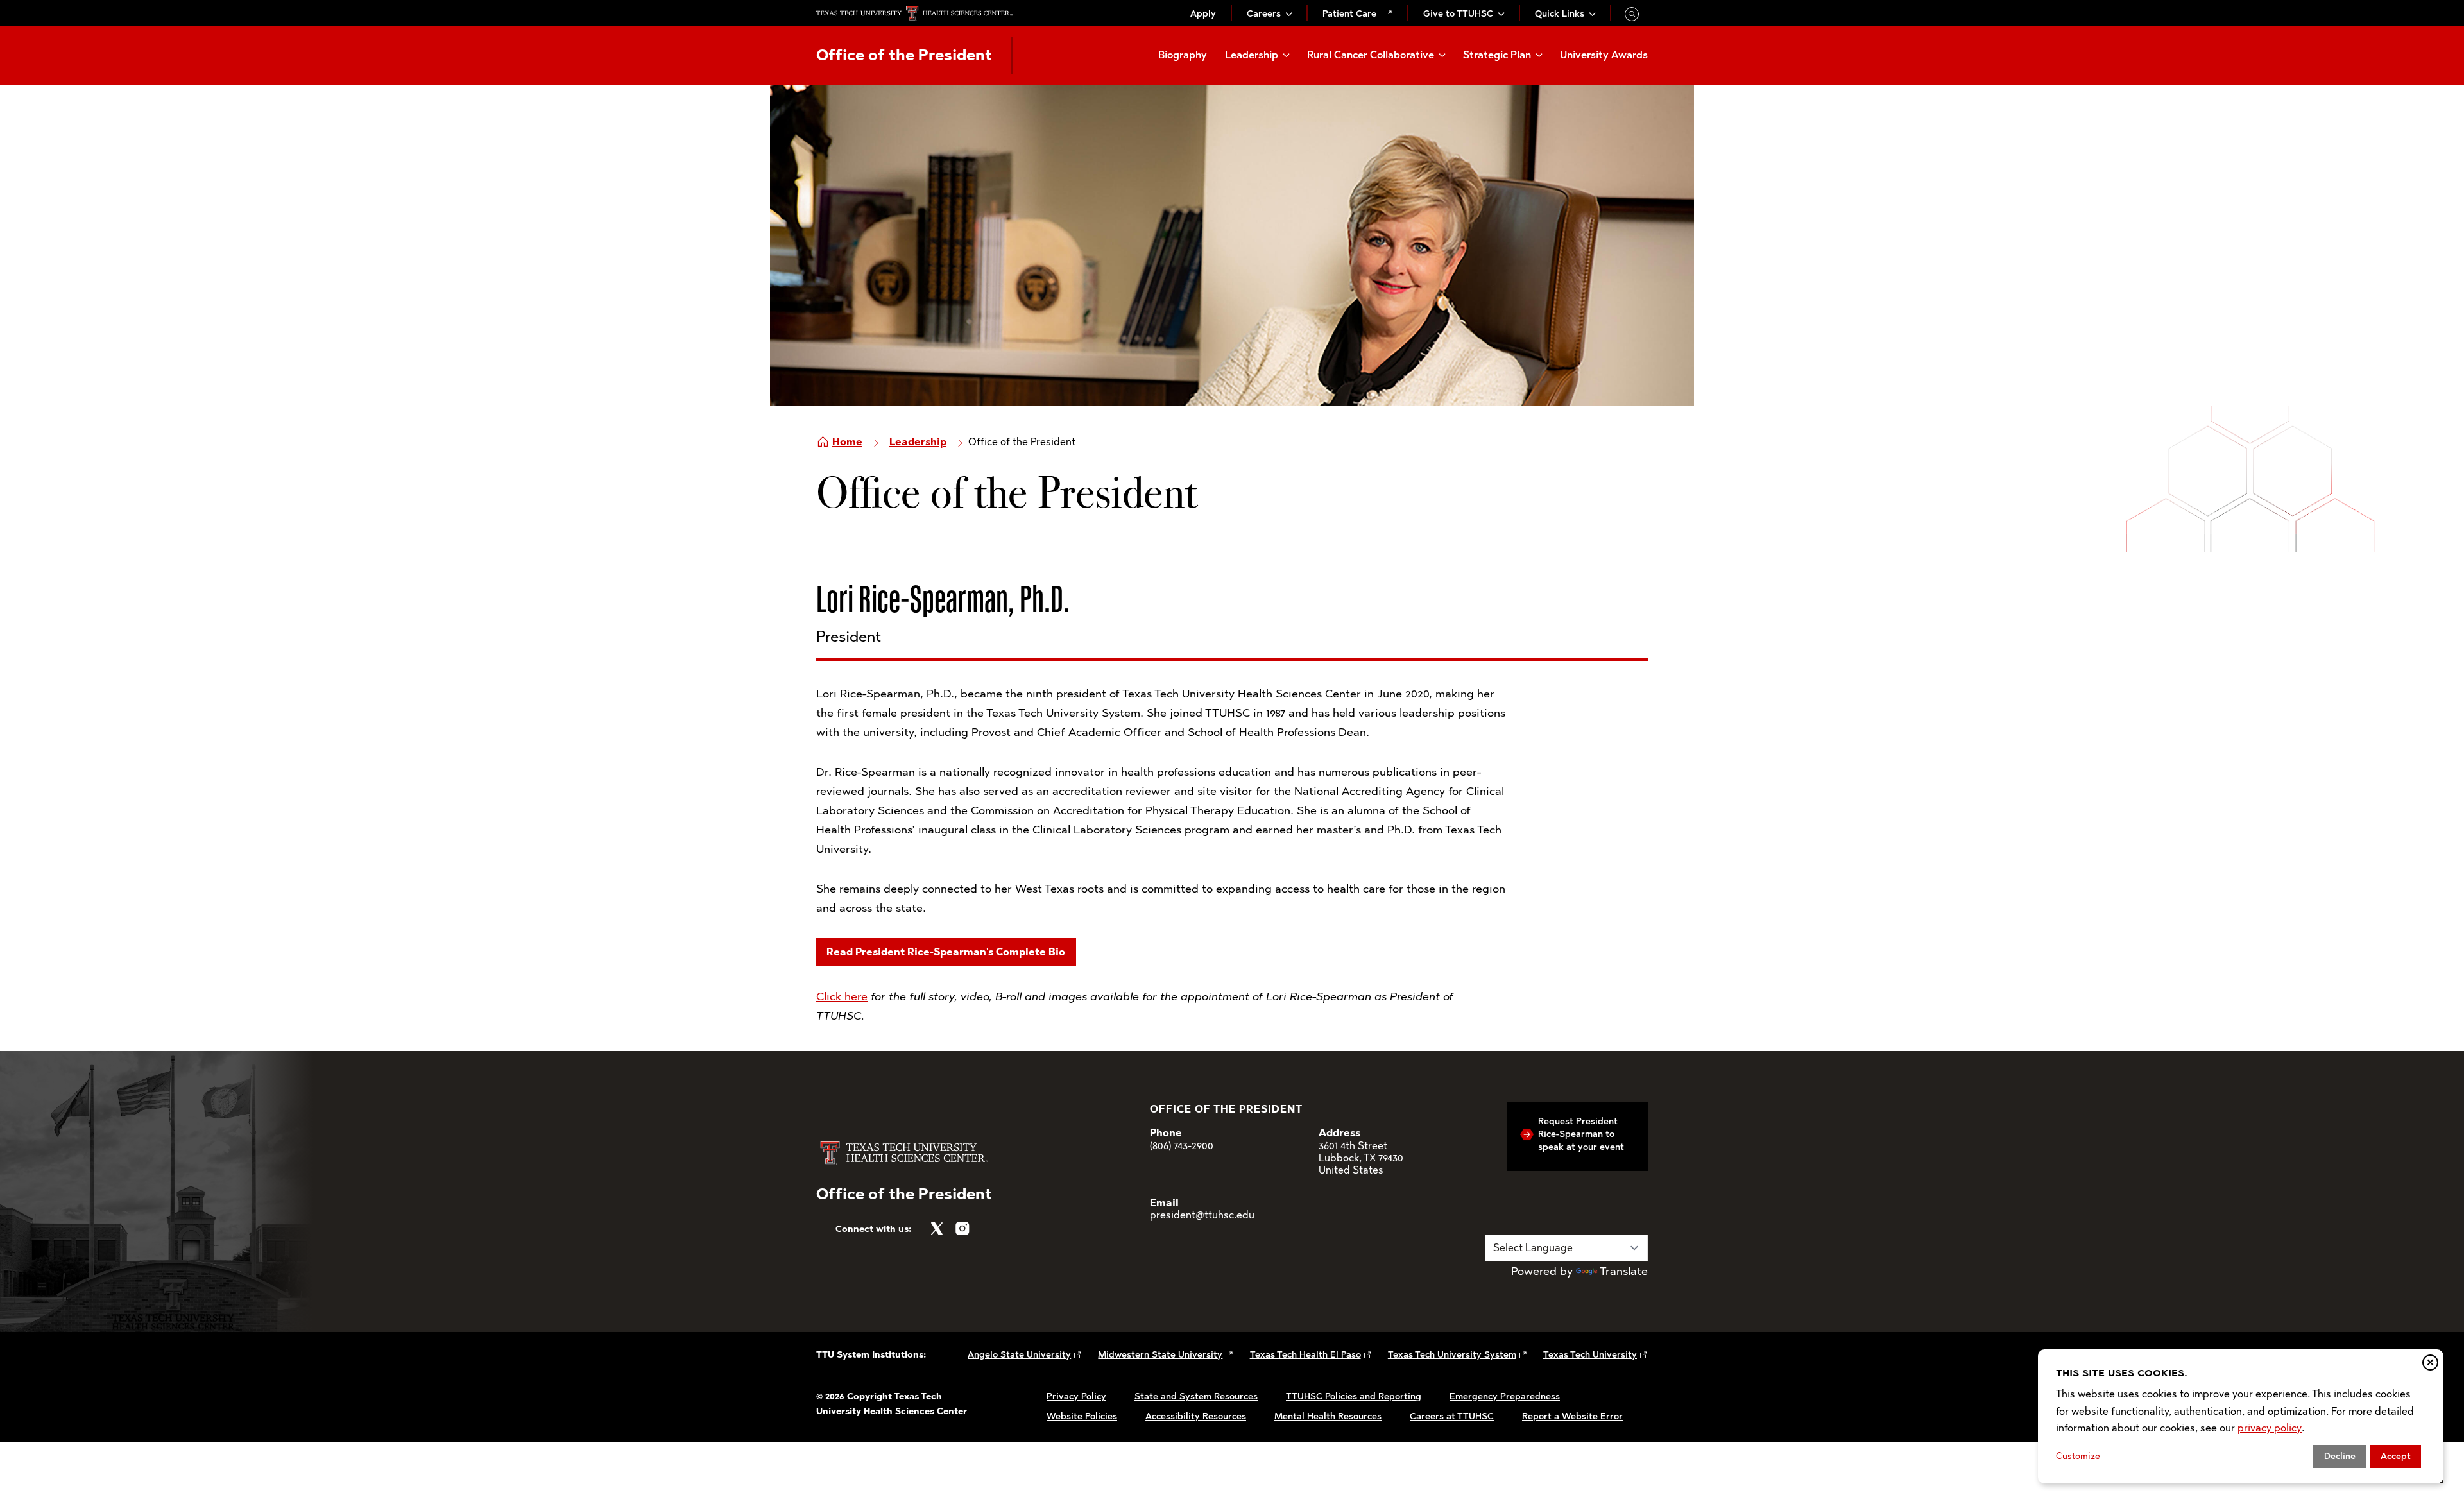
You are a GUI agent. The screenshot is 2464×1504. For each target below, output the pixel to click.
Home (847, 442)
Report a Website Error (1572, 1416)
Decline (2340, 1456)
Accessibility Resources (1196, 1416)
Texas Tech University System (1452, 1355)
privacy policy (2270, 1428)
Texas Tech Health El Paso (1305, 1355)
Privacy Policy (1076, 1397)
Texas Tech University (1590, 1355)
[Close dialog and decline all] (2430, 1363)
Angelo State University (1019, 1355)
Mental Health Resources (1328, 1416)
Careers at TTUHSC (1452, 1416)
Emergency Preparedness (1505, 1397)
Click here (842, 996)
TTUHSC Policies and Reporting (1354, 1397)
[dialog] (2241, 1416)
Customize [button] (2078, 1456)
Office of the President (904, 55)
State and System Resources (1196, 1397)
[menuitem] (1203, 14)
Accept (2396, 1456)
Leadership (918, 442)
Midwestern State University (1160, 1355)
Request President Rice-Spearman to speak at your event (1581, 1134)
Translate (1624, 1271)
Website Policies (1082, 1416)
